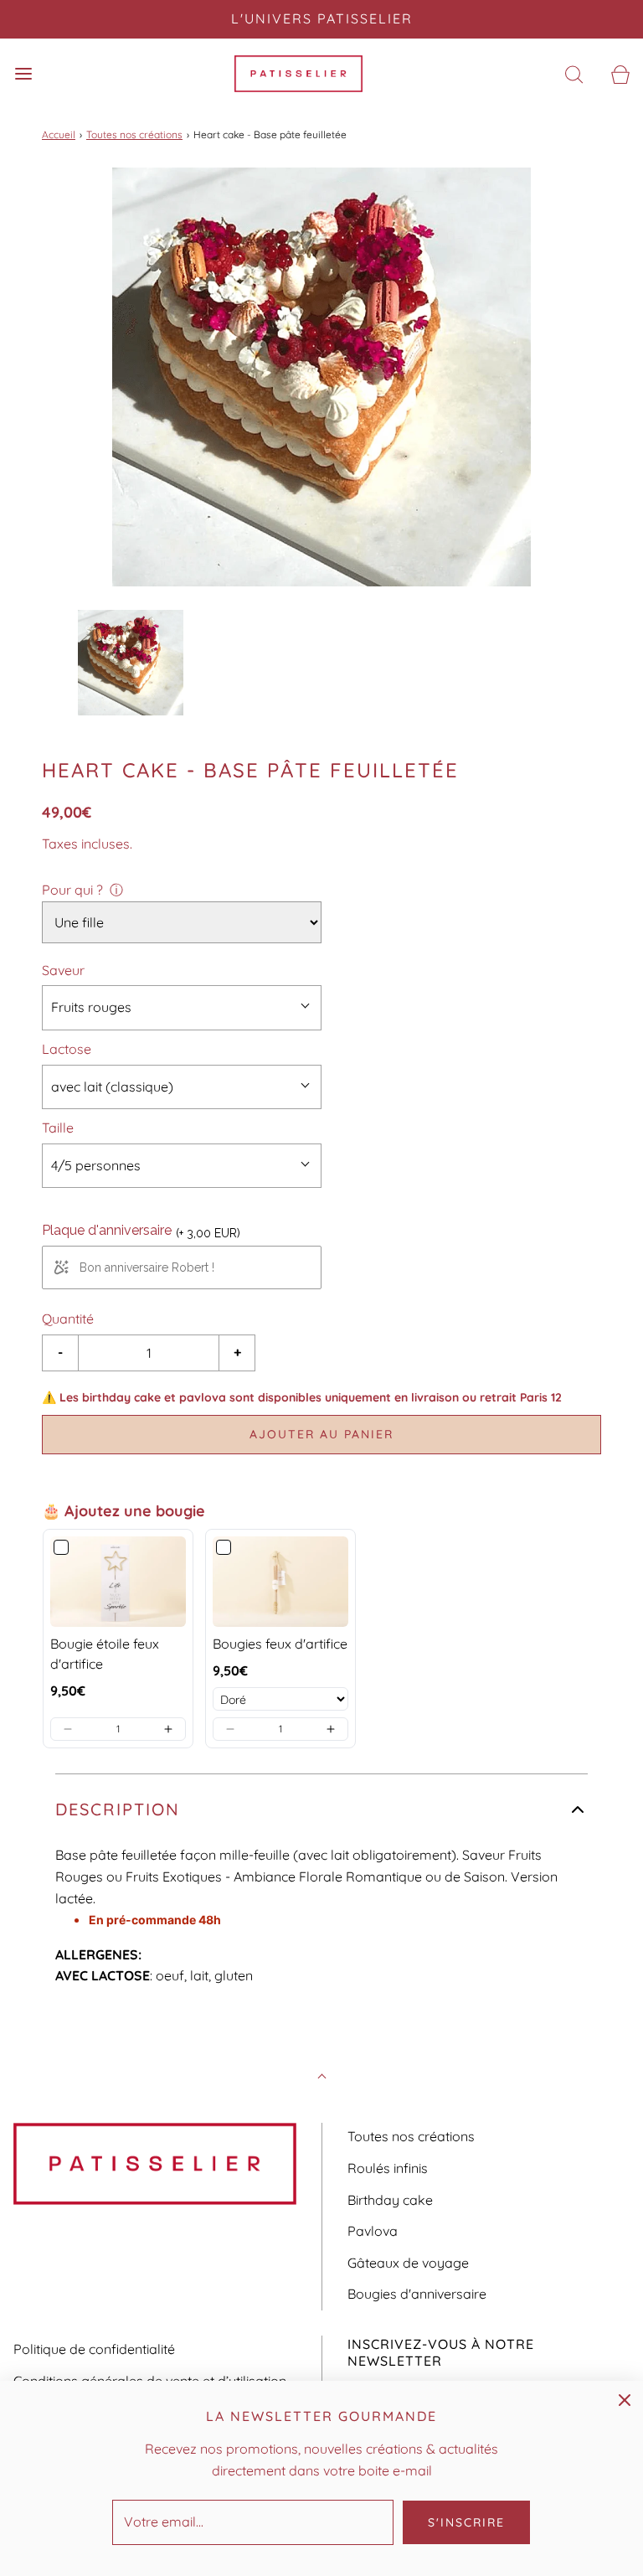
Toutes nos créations (134, 134)
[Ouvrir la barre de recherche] (574, 74)
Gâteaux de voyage (408, 2263)
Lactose (67, 1049)
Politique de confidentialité (94, 2349)
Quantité (68, 1319)
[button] (131, 663)
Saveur (63, 970)
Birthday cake (390, 2200)
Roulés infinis (388, 2168)
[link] (118, 1582)
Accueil (59, 134)
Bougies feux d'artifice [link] (280, 1644)
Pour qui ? (72, 890)
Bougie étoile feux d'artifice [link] (105, 1654)
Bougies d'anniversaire (417, 2294)
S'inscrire (466, 2522)
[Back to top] (322, 2078)
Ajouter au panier (321, 1434)
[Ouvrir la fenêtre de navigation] (23, 74)
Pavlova (373, 2231)
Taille (58, 1128)
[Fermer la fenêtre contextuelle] (625, 2399)
